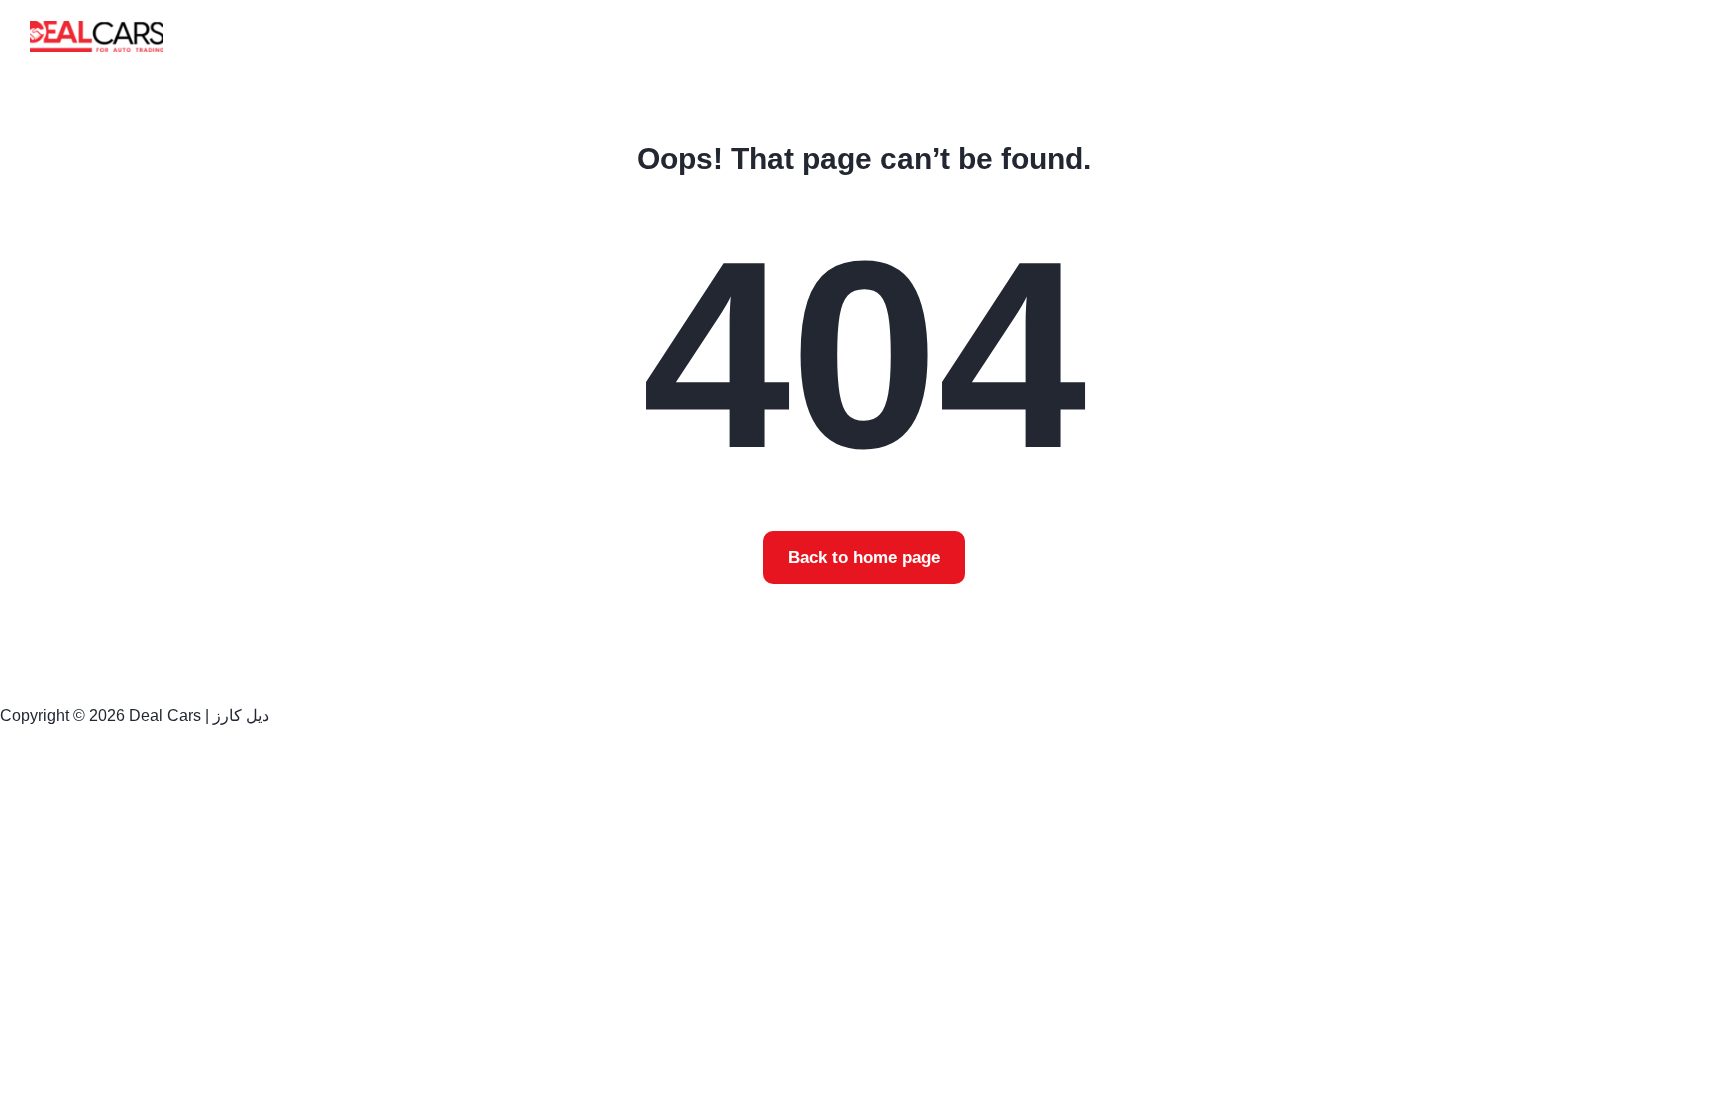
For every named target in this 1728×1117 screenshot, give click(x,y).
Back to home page (864, 557)
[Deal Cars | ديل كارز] (96, 35)
